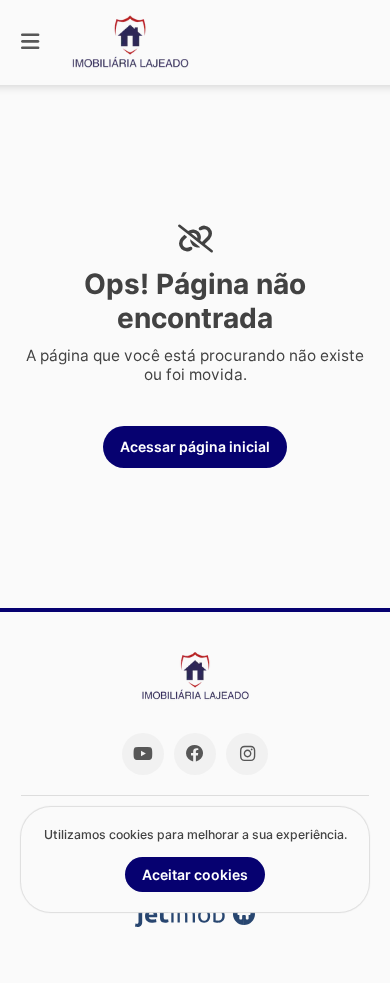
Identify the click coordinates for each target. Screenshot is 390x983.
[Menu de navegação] (30, 42)
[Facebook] (195, 754)
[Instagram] (247, 754)
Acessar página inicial (195, 446)
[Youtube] (143, 754)
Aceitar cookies (195, 874)
